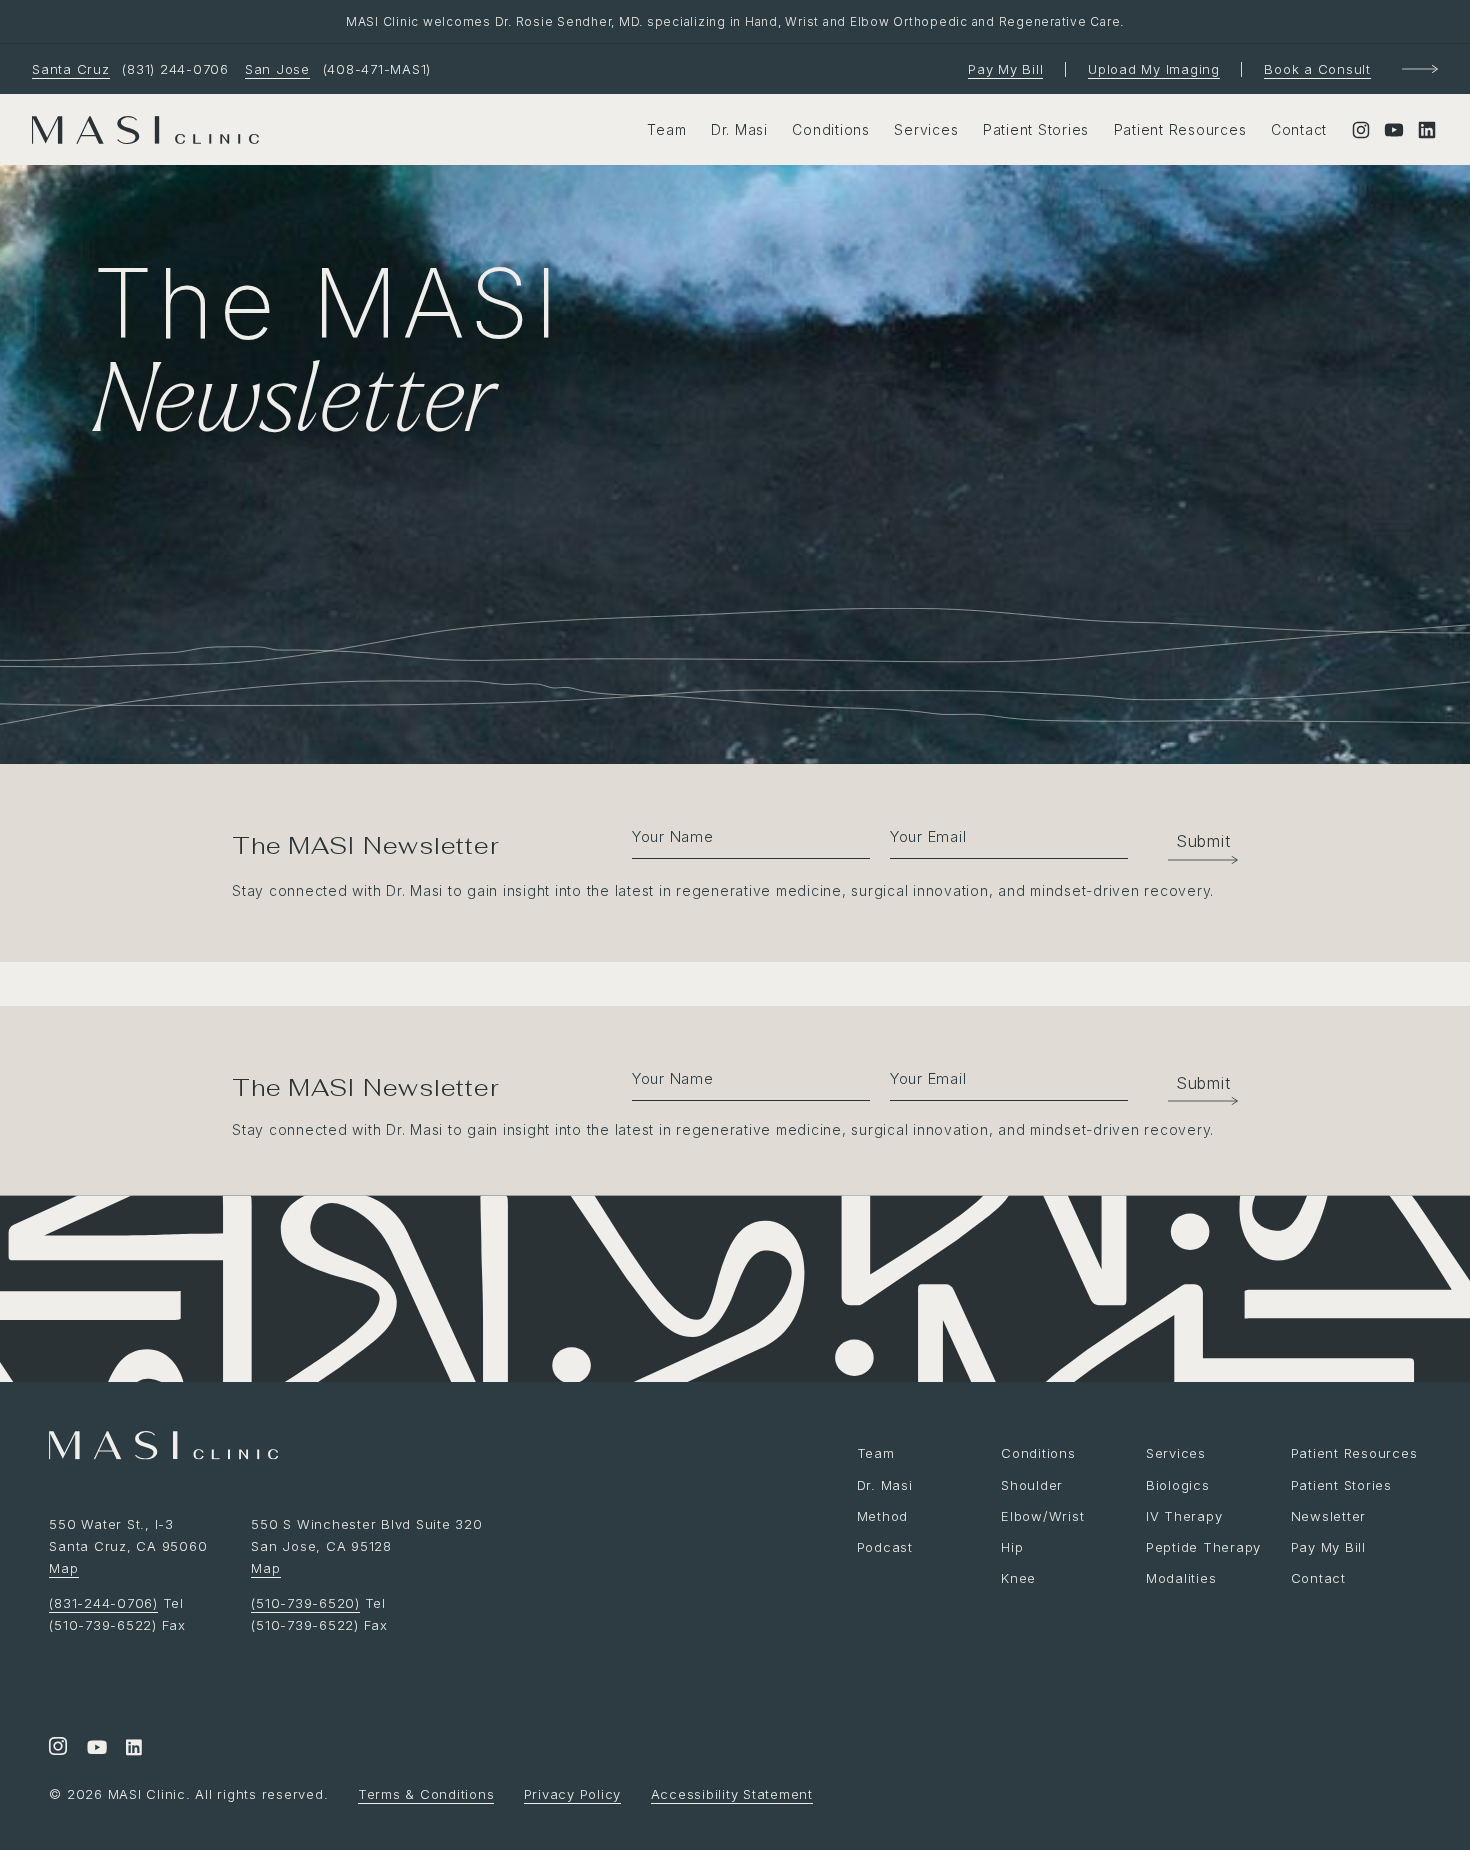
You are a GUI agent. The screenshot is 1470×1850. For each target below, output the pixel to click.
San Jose (277, 69)
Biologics (1178, 1485)
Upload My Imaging (1154, 69)
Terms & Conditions (426, 1794)
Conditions (831, 129)
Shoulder (1032, 1485)
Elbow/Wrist (1042, 1516)
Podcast (885, 1547)
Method (883, 1516)
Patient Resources (1180, 129)
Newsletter (1329, 1516)
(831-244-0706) (103, 1603)
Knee (1018, 1578)
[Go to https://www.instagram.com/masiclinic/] (58, 1749)
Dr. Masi (739, 129)
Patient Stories (1036, 129)
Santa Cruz (71, 69)
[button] (1193, 841)
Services (926, 129)
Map (63, 1568)
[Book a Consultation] (1420, 69)
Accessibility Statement (732, 1794)
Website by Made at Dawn (139, 1673)
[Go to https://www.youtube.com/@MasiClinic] (96, 1749)
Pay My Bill (1005, 69)
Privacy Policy (573, 1794)
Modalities (1181, 1578)
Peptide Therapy (1203, 1547)
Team (666, 129)
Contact (1299, 129)
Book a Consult (1317, 69)
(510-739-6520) (305, 1603)
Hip (1012, 1547)
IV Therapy (1184, 1516)
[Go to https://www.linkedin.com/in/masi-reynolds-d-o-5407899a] (134, 1749)
